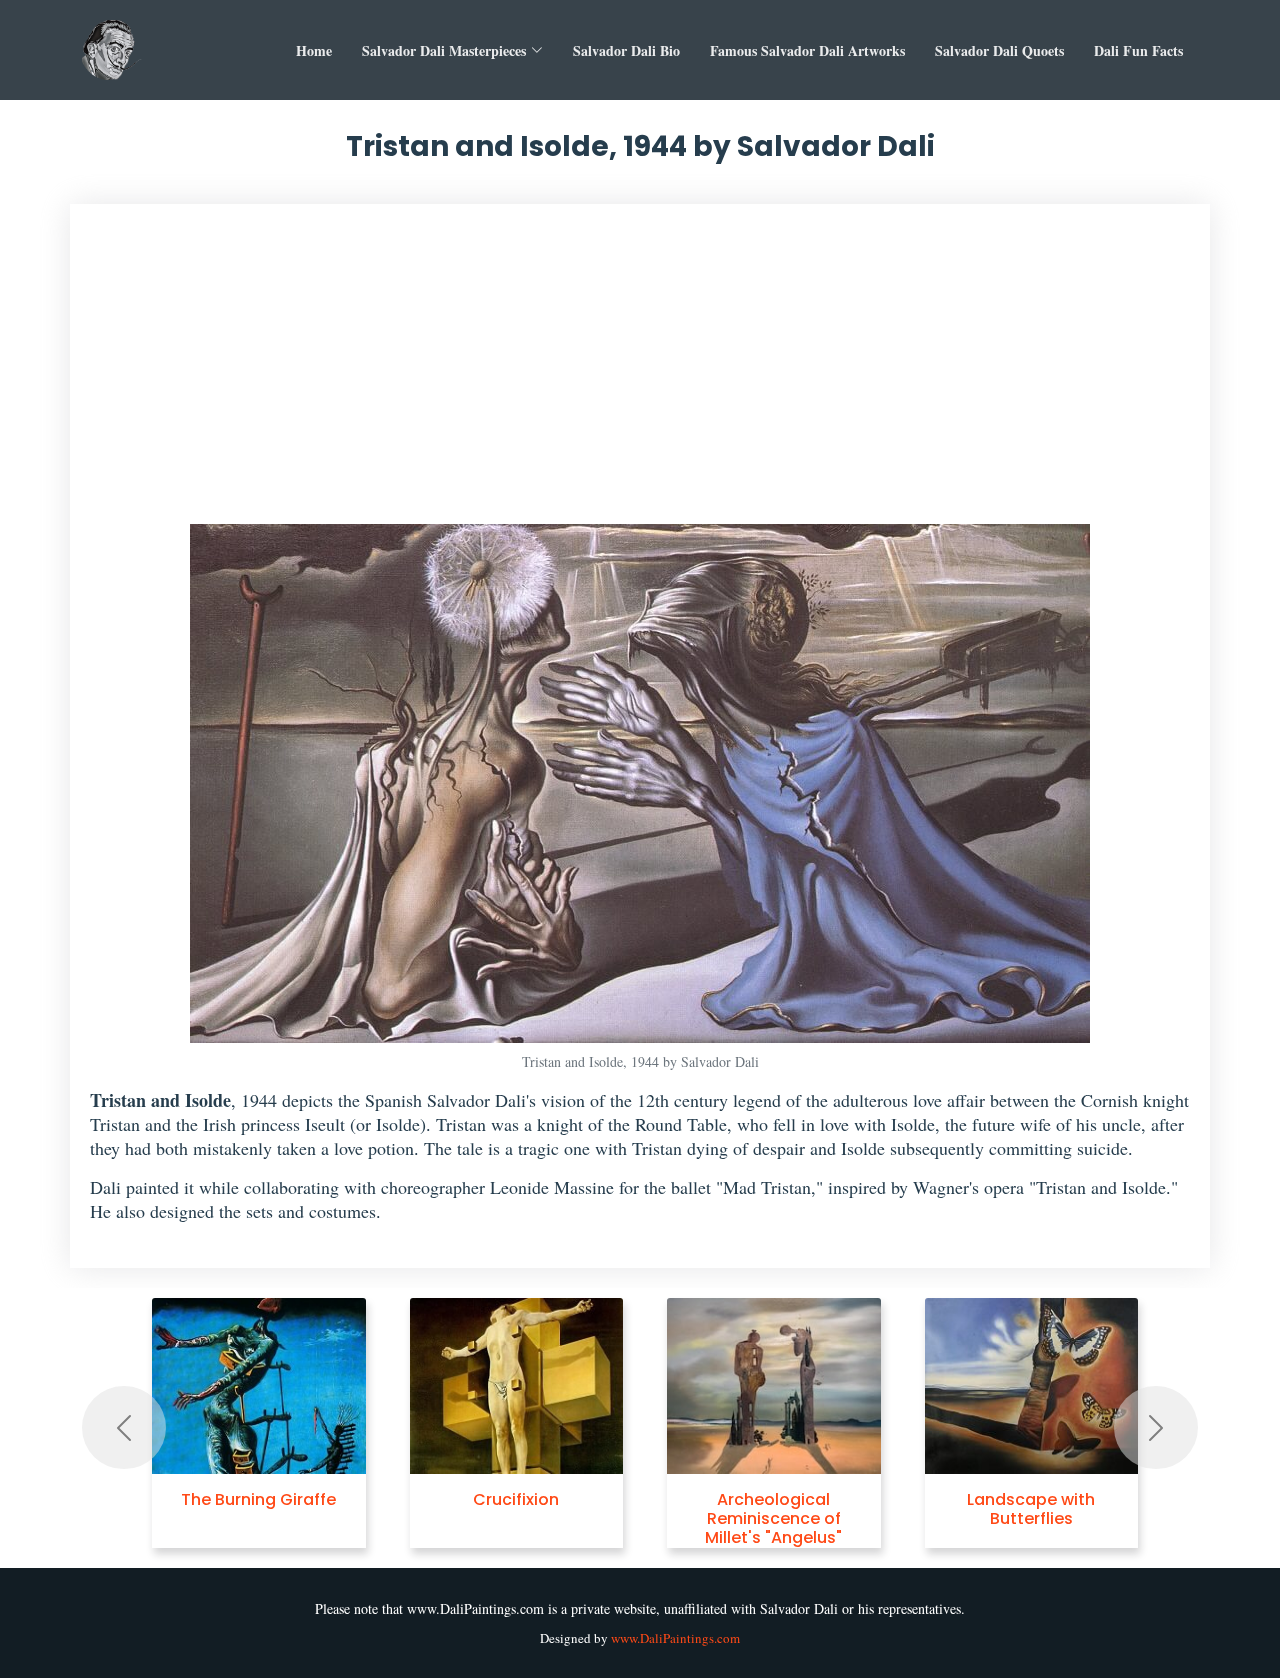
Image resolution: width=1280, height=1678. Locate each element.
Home (314, 50)
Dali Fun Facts (1138, 50)
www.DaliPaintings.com (675, 1638)
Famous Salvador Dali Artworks (807, 50)
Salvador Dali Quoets (999, 50)
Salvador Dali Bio (626, 50)
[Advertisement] (640, 374)
